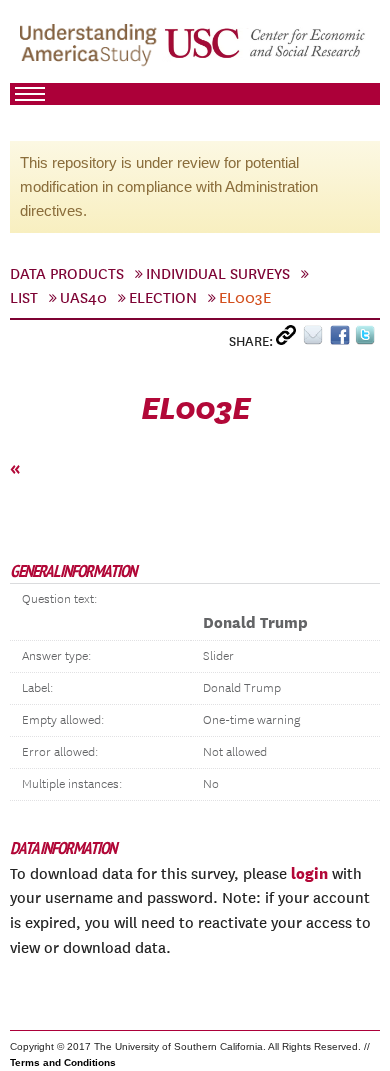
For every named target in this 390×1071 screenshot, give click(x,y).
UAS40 (83, 298)
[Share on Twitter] (367, 339)
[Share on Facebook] (342, 339)
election (163, 298)
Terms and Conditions (63, 1062)
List (24, 298)
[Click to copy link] (289, 339)
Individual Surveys (218, 274)
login (309, 873)
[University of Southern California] (266, 51)
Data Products (67, 274)
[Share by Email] (316, 339)
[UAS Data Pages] (91, 51)
